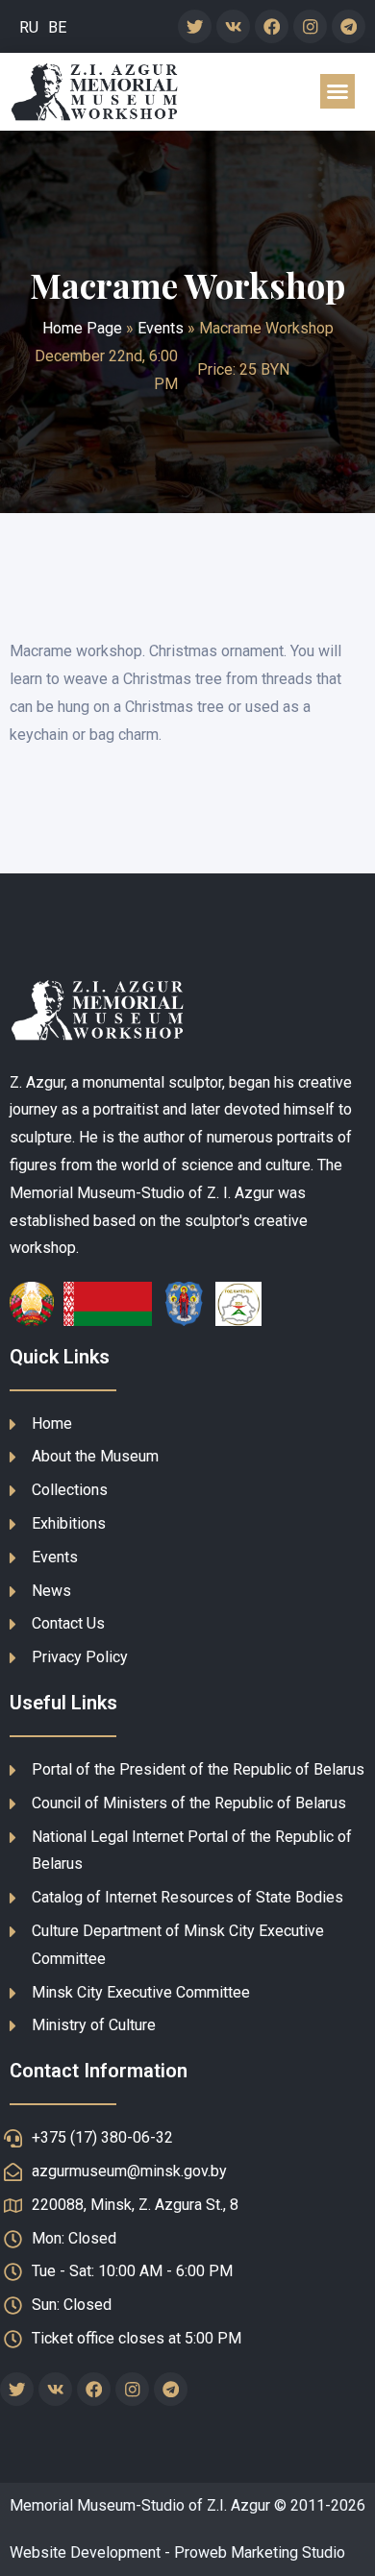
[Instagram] (310, 26)
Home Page (82, 328)
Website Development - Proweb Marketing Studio (177, 2552)
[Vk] (233, 26)
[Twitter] (195, 26)
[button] (337, 91)
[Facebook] (272, 26)
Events (161, 328)
